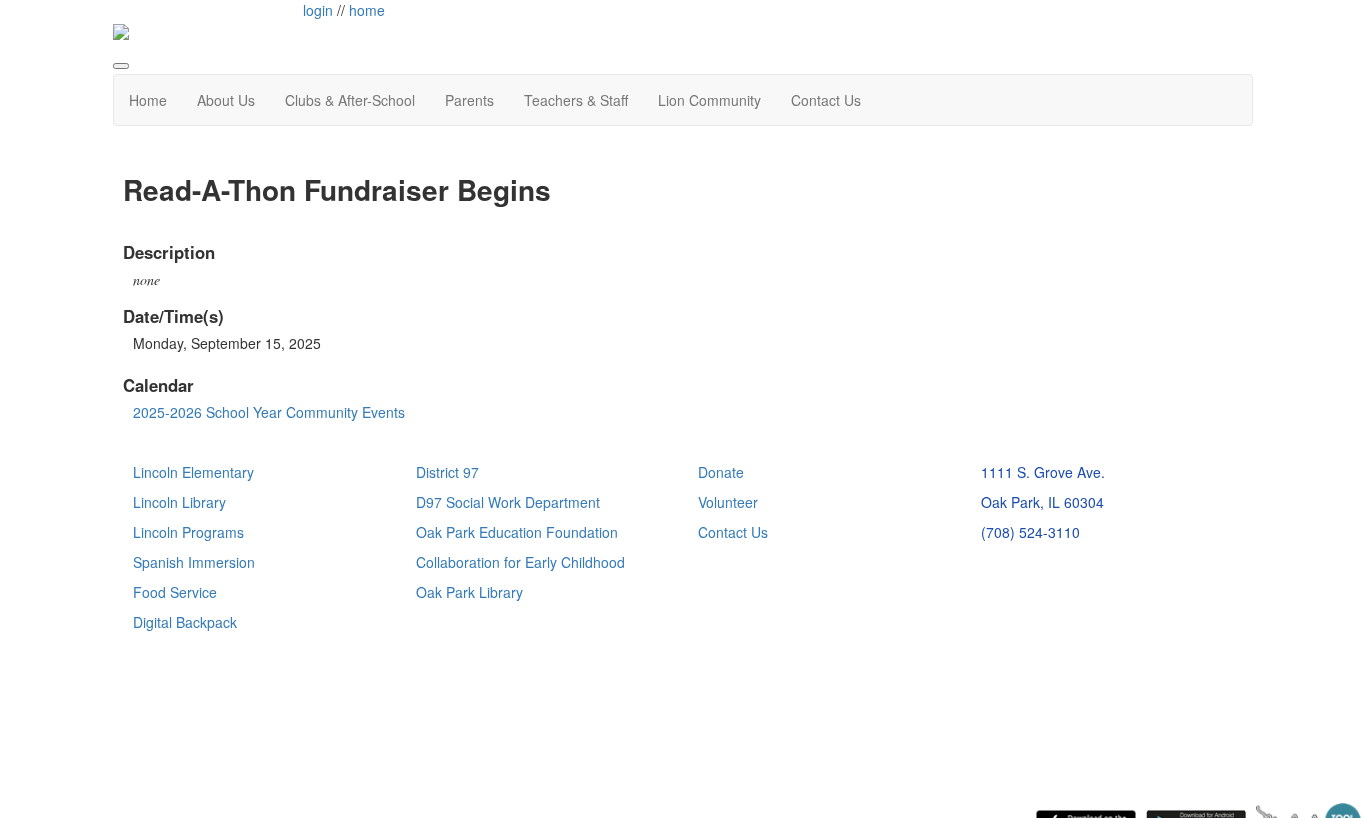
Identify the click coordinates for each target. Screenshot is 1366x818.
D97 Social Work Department (508, 502)
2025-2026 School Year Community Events (269, 412)
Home (148, 100)
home (367, 10)
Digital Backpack (185, 622)
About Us (226, 100)
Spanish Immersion (194, 562)
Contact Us (826, 100)
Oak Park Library (469, 592)
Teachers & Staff (576, 100)
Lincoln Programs (188, 532)
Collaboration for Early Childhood (520, 562)
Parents (469, 100)
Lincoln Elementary (193, 472)
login (318, 10)
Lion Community (709, 100)
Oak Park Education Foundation (517, 532)
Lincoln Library (179, 502)
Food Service (175, 592)
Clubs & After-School (350, 100)
